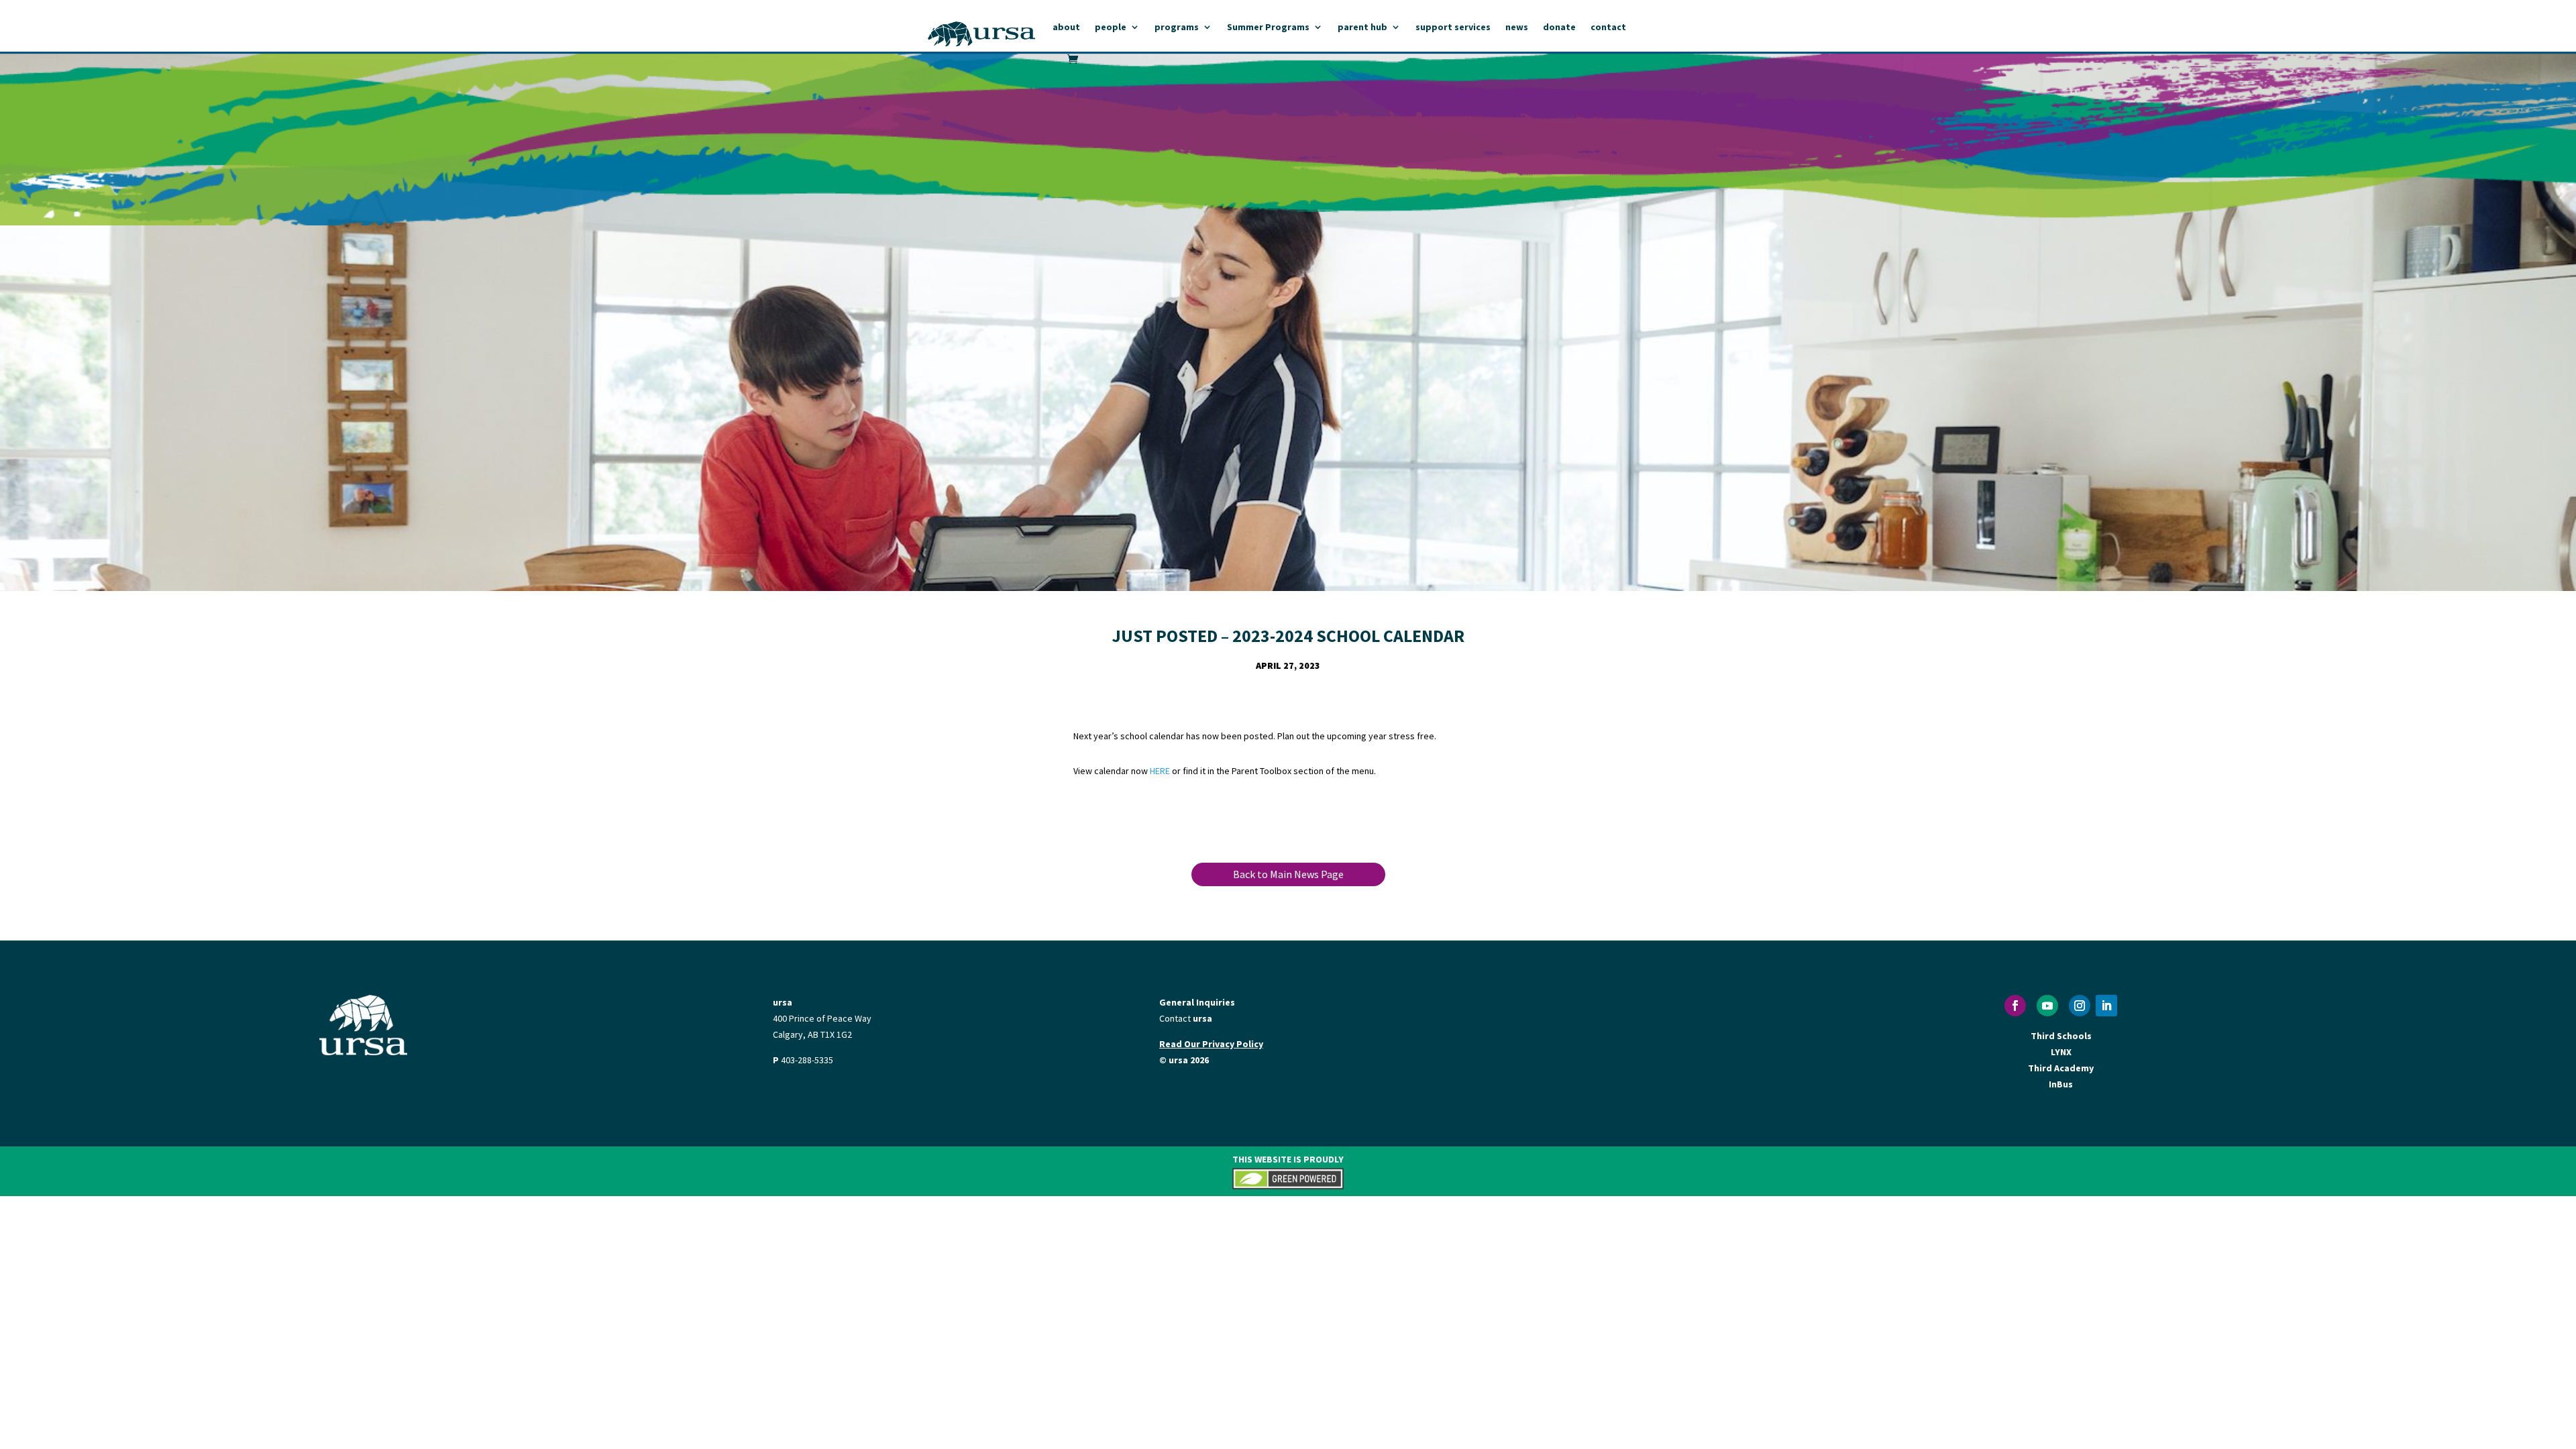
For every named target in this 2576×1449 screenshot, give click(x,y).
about (1066, 28)
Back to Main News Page (1288, 874)
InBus (2061, 1084)
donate (1559, 28)
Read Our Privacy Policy (1211, 1044)
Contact (1186, 1018)
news (1517, 28)
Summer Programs (1268, 28)
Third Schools (2061, 1036)
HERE (1160, 771)
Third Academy (2061, 1068)
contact (1608, 28)
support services (1453, 28)
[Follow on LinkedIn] (2106, 1006)
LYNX (2061, 1052)
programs (1177, 28)
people (1111, 28)
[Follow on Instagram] (2080, 1006)
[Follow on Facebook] (2015, 1006)
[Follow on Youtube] (2047, 1006)
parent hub (1362, 28)
